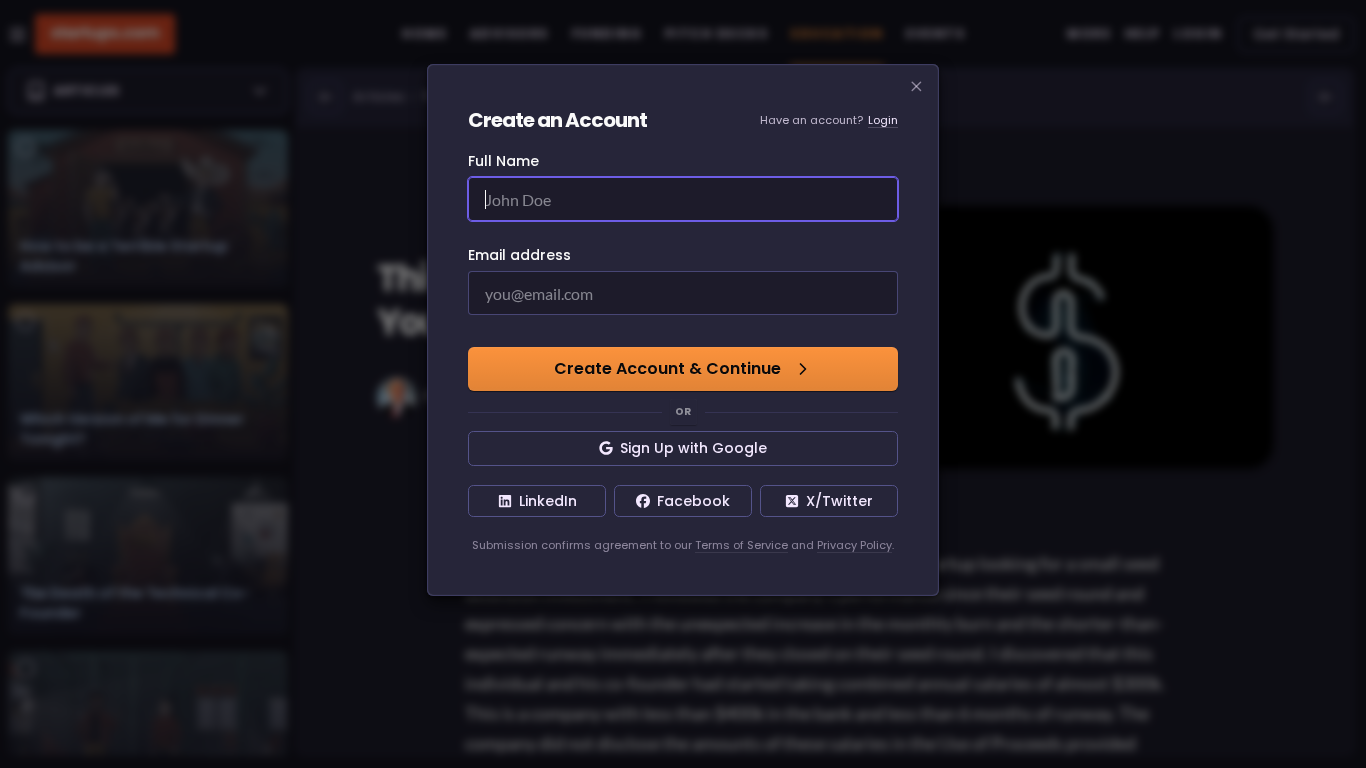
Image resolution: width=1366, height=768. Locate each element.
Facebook (693, 501)
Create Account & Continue (667, 368)
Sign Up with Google (693, 448)
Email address (519, 255)
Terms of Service (741, 545)
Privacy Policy (854, 545)
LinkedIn (548, 501)
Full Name (503, 161)
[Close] (917, 87)
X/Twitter (839, 501)
